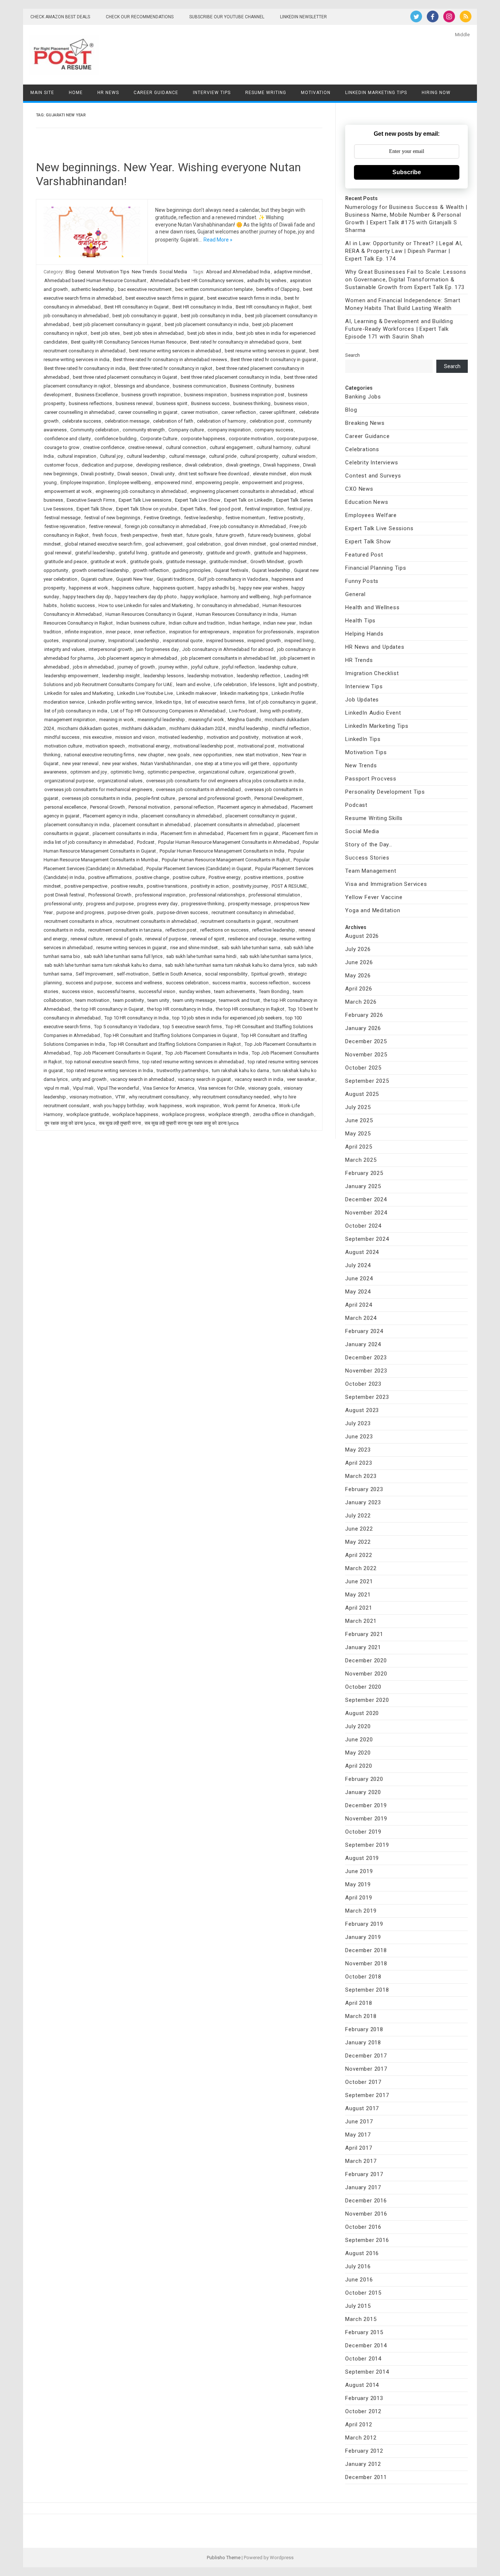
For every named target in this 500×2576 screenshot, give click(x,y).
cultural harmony (274, 447)
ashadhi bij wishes (267, 280)
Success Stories (367, 858)
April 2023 (359, 1463)
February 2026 (364, 1015)
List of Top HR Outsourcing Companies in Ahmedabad (168, 711)
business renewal (134, 403)
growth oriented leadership (100, 570)
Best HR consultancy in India (202, 307)
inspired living (299, 641)
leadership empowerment (71, 676)
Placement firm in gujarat (253, 833)
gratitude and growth (228, 553)
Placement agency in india (110, 816)
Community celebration (95, 430)
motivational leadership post (204, 746)
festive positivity (286, 518)
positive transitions (167, 886)
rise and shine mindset (194, 948)
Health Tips (360, 621)
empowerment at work (68, 491)
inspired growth (264, 641)
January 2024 (363, 1344)
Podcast (146, 842)
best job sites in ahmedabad (154, 333)
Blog (70, 272)
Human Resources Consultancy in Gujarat (149, 614)
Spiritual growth (268, 974)
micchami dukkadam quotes (88, 728)
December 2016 (366, 2201)
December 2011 (366, 2477)
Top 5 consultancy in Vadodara (127, 1027)
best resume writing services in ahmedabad (175, 351)
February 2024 (364, 1331)
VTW (120, 1097)
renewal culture (87, 939)
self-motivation (133, 974)
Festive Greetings (162, 518)
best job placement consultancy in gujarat (117, 324)
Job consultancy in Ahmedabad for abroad (228, 649)
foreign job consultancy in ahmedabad (165, 526)
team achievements (235, 991)
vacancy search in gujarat (204, 1079)
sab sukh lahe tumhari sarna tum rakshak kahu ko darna (103, 965)
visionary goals (264, 1088)
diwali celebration (204, 465)
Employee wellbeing (130, 482)
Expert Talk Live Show (198, 500)
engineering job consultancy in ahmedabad (141, 491)
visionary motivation (91, 1097)
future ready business (271, 535)
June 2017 (359, 2122)
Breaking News (365, 423)
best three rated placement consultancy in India (231, 377)
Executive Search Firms (91, 500)
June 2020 (359, 1740)
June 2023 (359, 1437)
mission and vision (135, 737)
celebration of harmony (221, 421)
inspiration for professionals (263, 632)
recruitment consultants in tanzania (125, 930)
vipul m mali (57, 1088)
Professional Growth (110, 895)
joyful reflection (238, 667)
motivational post (256, 746)
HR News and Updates (375, 647)
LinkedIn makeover (196, 693)
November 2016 (366, 2214)
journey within (173, 667)
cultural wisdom (299, 456)
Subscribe (407, 172)
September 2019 (367, 1845)
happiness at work (88, 588)
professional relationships (217, 895)
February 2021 (364, 1634)
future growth (230, 535)
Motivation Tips (113, 272)
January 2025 (363, 1186)
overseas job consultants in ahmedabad (198, 789)
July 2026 (358, 949)
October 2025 (363, 1068)
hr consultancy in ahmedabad (228, 605)
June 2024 (359, 1278)
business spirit (172, 403)
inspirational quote (183, 641)
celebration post (267, 421)
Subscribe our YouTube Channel (227, 17)
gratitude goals (146, 561)
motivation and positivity (233, 737)
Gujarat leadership (271, 570)
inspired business (225, 641)
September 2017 (367, 2095)
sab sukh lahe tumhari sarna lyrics (276, 956)
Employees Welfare (371, 515)
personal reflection (194, 807)
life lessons (263, 684)
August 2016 (362, 2253)
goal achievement (164, 544)
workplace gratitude (87, 1114)
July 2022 (358, 1516)
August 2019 (362, 1858)
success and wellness (139, 983)
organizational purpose (69, 781)
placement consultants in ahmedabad (234, 825)
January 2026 (363, 1028)
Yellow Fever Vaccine (374, 897)
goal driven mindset (245, 544)
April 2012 (359, 2425)
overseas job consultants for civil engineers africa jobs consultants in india (225, 781)
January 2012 (363, 2464)
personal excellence (65, 807)
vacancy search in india (259, 1079)
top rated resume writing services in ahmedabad (193, 1062)
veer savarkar (301, 1079)
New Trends (144, 272)
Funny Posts (362, 581)
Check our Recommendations (140, 17)
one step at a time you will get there (232, 763)
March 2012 (361, 2438)
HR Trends (359, 660)
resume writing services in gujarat (131, 948)
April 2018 (359, 2003)
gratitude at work (108, 561)
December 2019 (366, 1805)
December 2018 (366, 1950)
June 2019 (359, 1871)
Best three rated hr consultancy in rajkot (171, 368)
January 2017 (363, 2187)
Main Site (42, 93)
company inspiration (229, 430)
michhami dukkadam (144, 728)
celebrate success (82, 421)
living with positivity (280, 711)
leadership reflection (259, 676)
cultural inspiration (77, 456)
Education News (367, 502)
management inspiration (70, 720)
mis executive (97, 737)
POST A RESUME (289, 886)
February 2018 (364, 2029)
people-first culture (155, 798)
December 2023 (366, 1358)
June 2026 (359, 962)
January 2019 (363, 1937)
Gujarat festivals (231, 570)
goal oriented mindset (293, 544)
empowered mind (173, 482)
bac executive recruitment (145, 289)
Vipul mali (83, 1088)
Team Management (371, 871)
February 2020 (364, 1779)
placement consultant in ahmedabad (152, 825)
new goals (179, 755)
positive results (127, 886)
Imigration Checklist (372, 673)
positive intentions (264, 877)
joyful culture (205, 667)
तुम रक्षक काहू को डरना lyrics (70, 1123)
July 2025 (358, 1107)
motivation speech (105, 746)
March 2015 (361, 2319)
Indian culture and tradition (197, 623)
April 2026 (359, 989)
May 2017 (358, 2135)
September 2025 (367, 1081)
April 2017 (359, 2148)
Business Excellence (96, 395)
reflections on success (224, 930)
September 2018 (367, 1990)
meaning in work (117, 720)
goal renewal (58, 553)
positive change (152, 877)
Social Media (173, 272)
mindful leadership (249, 728)
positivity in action (210, 886)
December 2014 (366, 2345)
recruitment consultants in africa (78, 921)
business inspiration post (258, 395)
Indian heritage (244, 623)
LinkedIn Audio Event (373, 713)
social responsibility (226, 974)
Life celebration (230, 684)
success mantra (229, 983)
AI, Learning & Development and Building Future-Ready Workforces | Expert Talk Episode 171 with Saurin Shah (399, 329)
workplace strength (229, 1114)
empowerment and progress (272, 482)
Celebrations (362, 449)
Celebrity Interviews (372, 463)
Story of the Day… (369, 845)
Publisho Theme (224, 2558)
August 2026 (362, 936)
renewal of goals (124, 939)
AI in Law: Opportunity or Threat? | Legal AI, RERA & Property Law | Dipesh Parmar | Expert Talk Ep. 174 (404, 251)
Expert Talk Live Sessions (379, 528)
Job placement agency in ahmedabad (137, 658)
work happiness (165, 1106)
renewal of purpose (166, 939)
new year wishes (120, 763)
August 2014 (362, 2385)
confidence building (115, 439)
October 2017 (363, 2082)
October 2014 (363, 2359)
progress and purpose (110, 904)
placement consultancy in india (77, 825)
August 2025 (362, 1094)
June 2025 (359, 1120)
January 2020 (363, 1792)
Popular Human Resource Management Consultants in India (222, 851)
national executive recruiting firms (99, 755)
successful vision (157, 991)
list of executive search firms (215, 702)
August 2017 (362, 2108)
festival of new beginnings (112, 518)
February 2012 (364, 2451)
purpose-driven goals (130, 912)
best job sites (105, 333)
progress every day (157, 904)
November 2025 (366, 1055)
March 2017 (361, 2161)
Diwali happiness (281, 465)
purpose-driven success (182, 912)
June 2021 (359, 1581)
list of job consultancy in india (76, 711)
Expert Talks (193, 509)
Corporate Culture (159, 439)
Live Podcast (243, 711)
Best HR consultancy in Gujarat (137, 307)
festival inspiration (264, 509)
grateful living (133, 553)
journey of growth (136, 667)
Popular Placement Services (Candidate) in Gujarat (199, 868)
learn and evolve (193, 684)
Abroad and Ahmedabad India (238, 272)
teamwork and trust (239, 1000)
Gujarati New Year (135, 579)
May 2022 (358, 1542)
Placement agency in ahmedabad (252, 807)
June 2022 (359, 1529)
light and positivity (298, 684)
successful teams (116, 991)
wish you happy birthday (119, 1106)
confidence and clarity (68, 439)
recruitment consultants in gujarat (236, 921)
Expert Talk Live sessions (145, 500)
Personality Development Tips (385, 792)
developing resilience (159, 465)
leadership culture (277, 667)
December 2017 (366, 2056)
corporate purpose (297, 439)
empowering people (217, 482)
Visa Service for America (169, 1088)
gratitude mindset (228, 561)
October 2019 (363, 1832)
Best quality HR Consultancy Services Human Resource (129, 342)
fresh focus (105, 535)
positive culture (189, 877)
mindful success (62, 737)
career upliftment (277, 412)
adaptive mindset (292, 272)
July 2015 (358, 2306)
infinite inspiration (83, 632)
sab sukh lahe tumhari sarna (251, 948)
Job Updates (362, 700)
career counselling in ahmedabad (79, 412)
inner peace (118, 632)
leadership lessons (164, 676)
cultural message (187, 456)
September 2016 (367, 2240)
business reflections (90, 403)
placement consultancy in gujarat (260, 816)
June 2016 (359, 2280)
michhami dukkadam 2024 (197, 728)
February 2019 (364, 1924)
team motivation (92, 1000)
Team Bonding (274, 991)
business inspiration (206, 395)
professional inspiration (160, 895)
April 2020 (359, 1766)
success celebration (187, 983)
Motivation (316, 93)
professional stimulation (274, 895)
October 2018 (363, 1977)
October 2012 (363, 2411)
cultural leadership (146, 456)
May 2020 (358, 1753)
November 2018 (366, 1963)
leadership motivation (210, 676)
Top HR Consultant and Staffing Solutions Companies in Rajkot (175, 1044)
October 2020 (363, 1687)
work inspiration (203, 1106)
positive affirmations (110, 877)
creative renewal (145, 447)
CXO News (359, 489)
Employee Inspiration (83, 482)
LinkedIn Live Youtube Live (145, 693)
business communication (199, 386)
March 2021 (361, 1621)
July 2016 (358, 2266)
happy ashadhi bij (216, 588)
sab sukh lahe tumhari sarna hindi (201, 956)
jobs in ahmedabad (93, 667)
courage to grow (62, 447)
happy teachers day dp (87, 597)
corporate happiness (203, 439)
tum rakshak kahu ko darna (240, 1070)
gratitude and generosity (177, 553)
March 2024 (361, 1318)
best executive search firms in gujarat (165, 298)
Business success (210, 403)
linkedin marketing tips (244, 693)
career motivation (199, 412)
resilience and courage (252, 939)
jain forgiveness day (157, 649)
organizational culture (221, 772)
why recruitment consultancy (159, 1097)
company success (274, 430)
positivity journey (250, 886)
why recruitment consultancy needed (231, 1097)
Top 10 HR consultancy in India (137, 1018)
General (86, 272)
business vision (291, 403)
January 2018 (363, 2043)
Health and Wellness (372, 607)
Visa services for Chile (221, 1088)
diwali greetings (243, 465)
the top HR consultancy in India (180, 1009)
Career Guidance (156, 93)
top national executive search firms (102, 1062)
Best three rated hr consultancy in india (85, 368)
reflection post (181, 930)
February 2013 (364, 2398)
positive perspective (86, 886)
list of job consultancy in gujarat (282, 702)
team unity (158, 1000)
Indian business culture (141, 623)
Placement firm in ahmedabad (192, 833)
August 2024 (362, 1252)
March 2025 (361, 1160)
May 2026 (358, 976)
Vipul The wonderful (118, 1088)
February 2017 (364, 2174)
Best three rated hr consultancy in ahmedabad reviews (170, 360)
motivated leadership (181, 737)
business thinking (252, 403)
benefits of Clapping (278, 289)
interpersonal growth (111, 649)
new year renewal (80, 763)
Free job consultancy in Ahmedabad (248, 526)
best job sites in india (210, 333)
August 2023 (362, 1410)
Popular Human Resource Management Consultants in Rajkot (226, 860)
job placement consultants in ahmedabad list (228, 658)
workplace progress (183, 1114)
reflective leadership (274, 930)
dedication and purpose (107, 465)
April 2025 (359, 1147)
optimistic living (127, 772)
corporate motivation (251, 439)
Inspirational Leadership (134, 641)
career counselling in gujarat (148, 412)
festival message (62, 518)
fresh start (172, 535)
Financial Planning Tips (376, 568)
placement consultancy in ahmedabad (182, 816)
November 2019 (366, 1819)
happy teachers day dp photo (146, 597)
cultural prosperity (259, 456)
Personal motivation (149, 807)
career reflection (239, 412)
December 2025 (366, 1041)
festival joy (299, 509)
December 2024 (366, 1199)
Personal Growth (107, 807)
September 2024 (367, 1239)
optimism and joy (89, 772)
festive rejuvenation (65, 526)
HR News (108, 93)
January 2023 (363, 1502)
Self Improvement (94, 974)
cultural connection (186, 447)
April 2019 (359, 1898)
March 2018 (361, 2016)
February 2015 (364, 2332)
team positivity (128, 1000)
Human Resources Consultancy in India (237, 614)
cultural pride (223, 456)
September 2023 (367, 1397)
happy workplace (199, 597)
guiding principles (191, 570)
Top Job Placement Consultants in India (207, 1053)
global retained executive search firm (103, 544)
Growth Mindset (267, 561)
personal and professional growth (215, 798)
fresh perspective (139, 535)
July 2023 (358, 1423)
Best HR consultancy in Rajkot (267, 307)
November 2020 (366, 1674)
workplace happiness (135, 1114)
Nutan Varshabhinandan (166, 763)
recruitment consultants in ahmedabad (156, 921)
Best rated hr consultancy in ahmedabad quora (239, 342)
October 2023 (363, 1384)
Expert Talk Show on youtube (146, 509)
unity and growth (89, 1079)
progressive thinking (203, 904)
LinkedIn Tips (363, 739)
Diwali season (132, 474)
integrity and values (65, 649)
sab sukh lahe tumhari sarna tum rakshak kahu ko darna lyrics (230, 965)
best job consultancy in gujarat (145, 316)
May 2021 (358, 1595)
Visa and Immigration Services (386, 884)
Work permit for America (249, 1106)
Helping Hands (364, 634)
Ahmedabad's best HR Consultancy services (197, 280)
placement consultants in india (125, 833)
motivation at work (282, 737)
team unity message (194, 1000)
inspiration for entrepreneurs (199, 632)
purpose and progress (80, 912)
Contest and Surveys (373, 476)
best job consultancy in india (211, 316)
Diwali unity (163, 474)
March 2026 (361, 1002)
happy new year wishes (263, 588)
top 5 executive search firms (192, 1027)
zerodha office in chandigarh (283, 1114)
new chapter (151, 755)
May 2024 (358, 1292)
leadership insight (121, 676)
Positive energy (225, 877)
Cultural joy (111, 456)
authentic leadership (93, 289)
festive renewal (105, 526)
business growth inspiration (151, 395)
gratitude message (186, 561)
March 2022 (361, 1568)
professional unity (63, 904)
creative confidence (104, 447)
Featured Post (364, 555)
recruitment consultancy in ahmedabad (253, 912)
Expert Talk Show (94, 509)
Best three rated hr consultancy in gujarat (273, 360)
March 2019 (361, 1911)
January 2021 (363, 1647)
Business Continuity (251, 386)
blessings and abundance (142, 386)
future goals (199, 535)
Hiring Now (436, 93)
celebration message (127, 421)
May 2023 (358, 1450)
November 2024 (366, 1213)
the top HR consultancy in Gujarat (109, 1009)
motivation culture (63, 746)
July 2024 (358, 1265)
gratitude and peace (66, 561)
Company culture (186, 430)
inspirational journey (83, 641)
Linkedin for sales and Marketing (79, 693)
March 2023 (361, 1476)
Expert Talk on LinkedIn (248, 500)
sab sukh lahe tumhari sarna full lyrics (123, 956)
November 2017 (366, 2069)
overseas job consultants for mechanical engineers (98, 789)
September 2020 (367, 1700)
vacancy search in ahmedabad (142, 1079)
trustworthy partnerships (182, 1070)
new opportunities (212, 755)
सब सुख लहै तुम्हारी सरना (120, 1123)
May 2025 (358, 1134)
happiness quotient (173, 588)
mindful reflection (291, 728)
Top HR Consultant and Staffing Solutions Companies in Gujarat (170, 1035)
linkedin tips (168, 702)
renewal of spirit (207, 939)
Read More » (218, 240)
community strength (144, 430)
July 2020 (358, 1726)
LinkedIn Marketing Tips (376, 93)
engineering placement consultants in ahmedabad (243, 491)
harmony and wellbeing (245, 597)
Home (76, 93)
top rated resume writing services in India (110, 1070)
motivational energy (149, 746)
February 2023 (364, 1489)
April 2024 (359, 1305)
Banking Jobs (363, 397)
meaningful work (206, 720)
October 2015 (363, 2293)
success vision (78, 991)
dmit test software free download (214, 474)
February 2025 (364, 1173)
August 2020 (362, 1713)
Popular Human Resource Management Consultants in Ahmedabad (229, 842)
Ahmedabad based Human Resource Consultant (95, 280)
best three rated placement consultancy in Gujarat (125, 377)
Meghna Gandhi (244, 720)
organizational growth (271, 772)
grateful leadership (95, 553)
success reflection (269, 983)
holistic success (78, 605)
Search (352, 355)
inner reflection (150, 632)
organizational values (120, 781)
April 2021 (359, 1608)
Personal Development (278, 798)
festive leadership (203, 518)
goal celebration (204, 544)
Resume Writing (266, 93)
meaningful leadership (161, 720)
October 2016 (363, 2227)
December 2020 (366, 1660)
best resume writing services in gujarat (265, 351)
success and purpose (89, 983)
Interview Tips (212, 93)
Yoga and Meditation (373, 910)
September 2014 (367, 2372)
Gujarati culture (97, 579)
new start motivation (257, 755)
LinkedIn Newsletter (303, 17)
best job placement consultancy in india (207, 324)
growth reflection (151, 570)
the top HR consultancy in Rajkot (250, 1009)
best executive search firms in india (244, 298)
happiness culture (130, 588)
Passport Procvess (371, 779)
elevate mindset (270, 474)
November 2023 (366, 1371)
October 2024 (363, 1226)
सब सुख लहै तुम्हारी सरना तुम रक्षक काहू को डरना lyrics (192, 1123)
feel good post (225, 509)
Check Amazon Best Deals (60, 17)
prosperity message (249, 904)
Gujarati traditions (175, 579)
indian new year (279, 623)
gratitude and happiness (280, 553)
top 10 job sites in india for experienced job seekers (227, 1018)
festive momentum (245, 518)
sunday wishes (195, 991)
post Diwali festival (64, 895)
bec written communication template (214, 289)
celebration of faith (173, 421)
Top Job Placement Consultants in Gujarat (117, 1053)
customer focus (61, 465)
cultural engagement (231, 447)
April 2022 (359, 1555)
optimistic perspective (171, 772)
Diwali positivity (97, 474)
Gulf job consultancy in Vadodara (233, 579)
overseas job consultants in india (97, 798)
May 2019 (358, 1884)
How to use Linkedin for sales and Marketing (146, 605)
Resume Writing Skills (374, 818)
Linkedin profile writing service (120, 702)
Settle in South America (177, 974)
